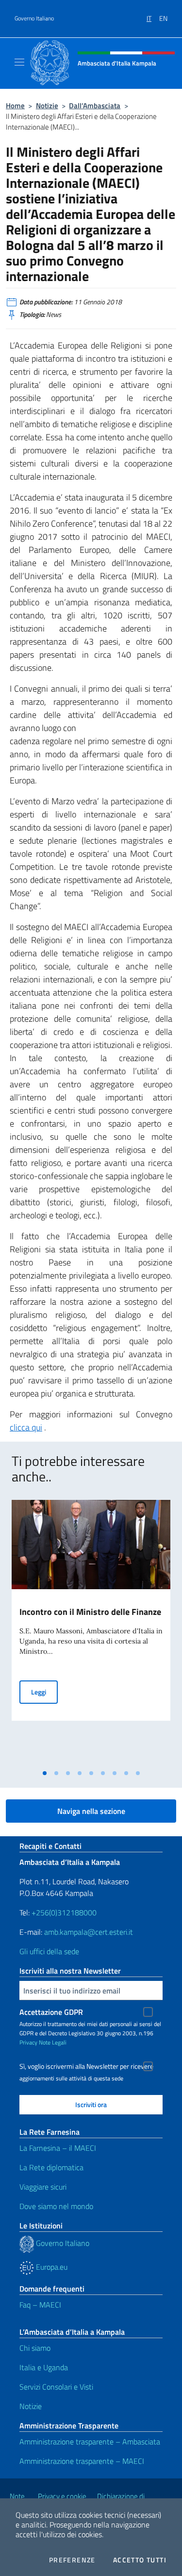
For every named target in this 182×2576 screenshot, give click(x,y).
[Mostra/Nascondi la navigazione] (19, 62)
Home (15, 106)
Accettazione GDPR (51, 2012)
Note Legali (53, 2042)
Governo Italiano (34, 18)
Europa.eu (51, 2267)
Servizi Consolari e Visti (56, 2387)
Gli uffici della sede (49, 1951)
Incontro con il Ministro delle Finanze (90, 1612)
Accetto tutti (140, 2560)
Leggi (44, 1692)
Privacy (28, 2042)
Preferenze (72, 2560)
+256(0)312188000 (64, 1912)
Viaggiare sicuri (43, 2187)
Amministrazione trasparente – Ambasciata (90, 2442)
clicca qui (26, 1427)
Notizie (47, 106)
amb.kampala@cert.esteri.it (89, 1932)
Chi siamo (35, 2348)
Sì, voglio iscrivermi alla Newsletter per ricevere (86, 2066)
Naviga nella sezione (91, 1811)
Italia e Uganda (44, 2367)
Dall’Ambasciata (95, 106)
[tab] (45, 1773)
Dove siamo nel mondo (56, 2206)
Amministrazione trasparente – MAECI (82, 2461)
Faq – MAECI (40, 2305)
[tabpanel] (91, 1632)
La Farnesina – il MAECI (58, 2148)
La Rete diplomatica (51, 2167)
